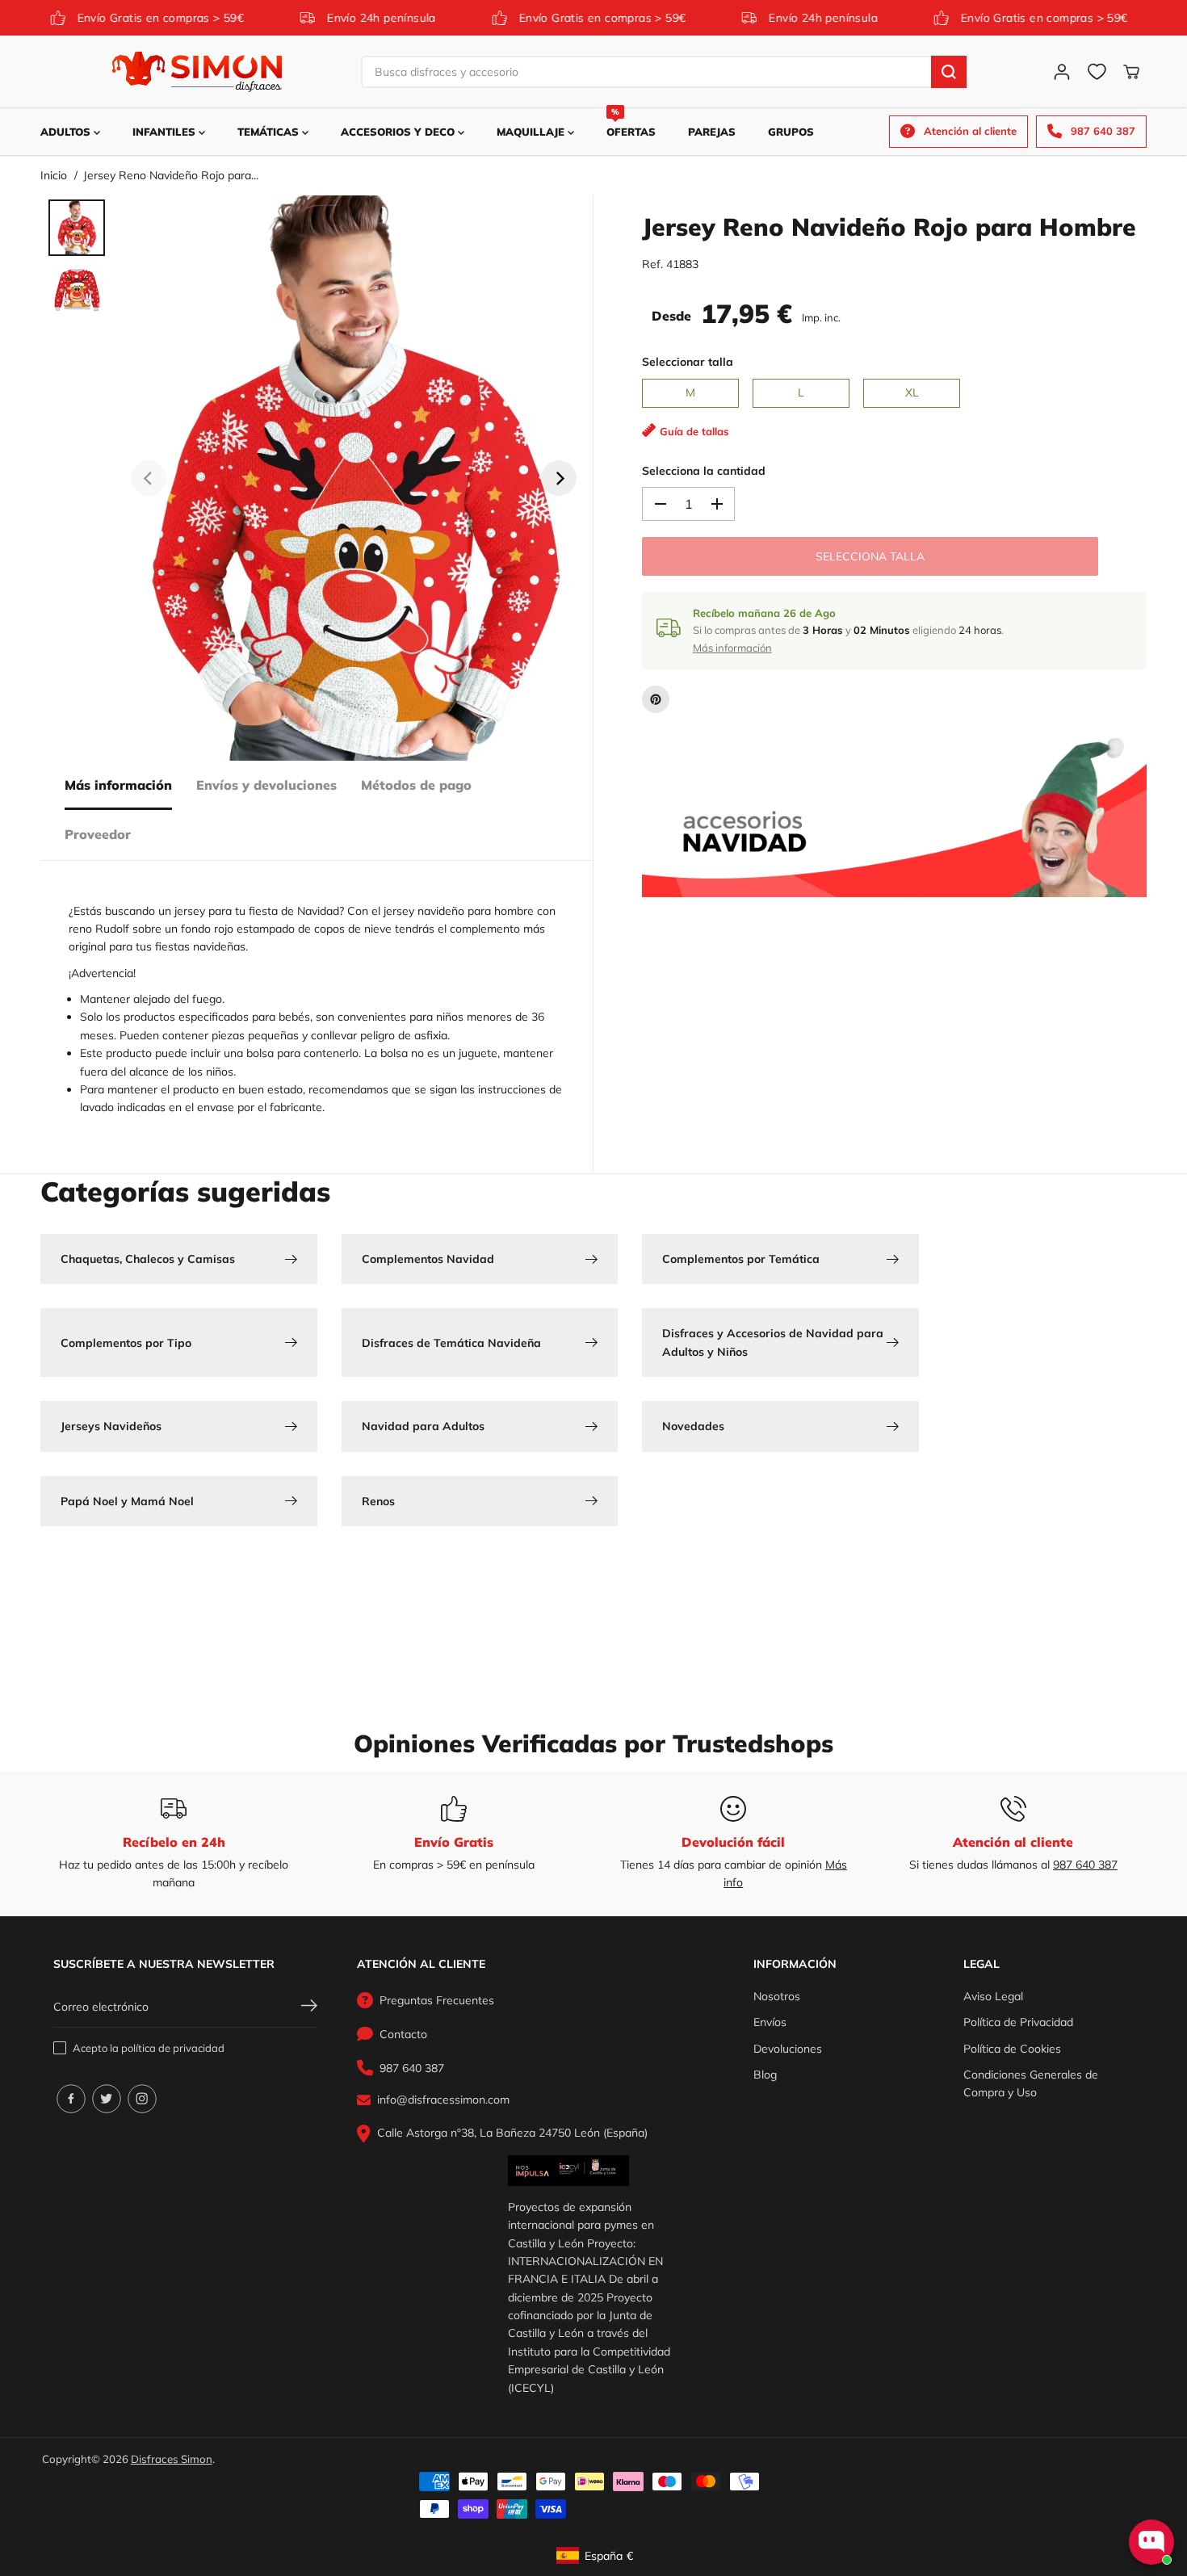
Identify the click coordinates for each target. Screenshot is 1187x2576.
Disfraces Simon (172, 2459)
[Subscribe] (309, 2008)
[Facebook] (71, 2099)
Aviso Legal (993, 1996)
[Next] (559, 478)
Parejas (712, 132)
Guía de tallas (694, 431)
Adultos (67, 132)
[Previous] (149, 478)
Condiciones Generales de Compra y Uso (1031, 2083)
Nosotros (777, 1996)
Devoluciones (788, 2049)
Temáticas (270, 132)
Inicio (54, 175)
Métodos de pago (416, 785)
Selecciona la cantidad (704, 471)
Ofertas (631, 123)
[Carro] (1131, 72)
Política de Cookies (1012, 2049)
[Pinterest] (656, 699)
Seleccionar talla (688, 362)
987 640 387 (1085, 1865)
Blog (765, 2075)
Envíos (770, 2022)
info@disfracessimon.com (443, 2100)
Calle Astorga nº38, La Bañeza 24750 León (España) (512, 2133)
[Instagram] (142, 2099)
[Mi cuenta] (1062, 72)
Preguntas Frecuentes (437, 2000)
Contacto (403, 2034)
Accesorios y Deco (399, 132)
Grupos (791, 132)
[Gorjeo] (107, 2099)
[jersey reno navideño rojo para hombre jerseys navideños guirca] (354, 478)
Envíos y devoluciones (266, 785)
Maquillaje (532, 132)
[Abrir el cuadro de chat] (1151, 2542)
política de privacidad (173, 2048)
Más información (118, 785)
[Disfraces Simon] (197, 72)
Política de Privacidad (1018, 2022)
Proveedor (98, 835)
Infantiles (166, 132)
